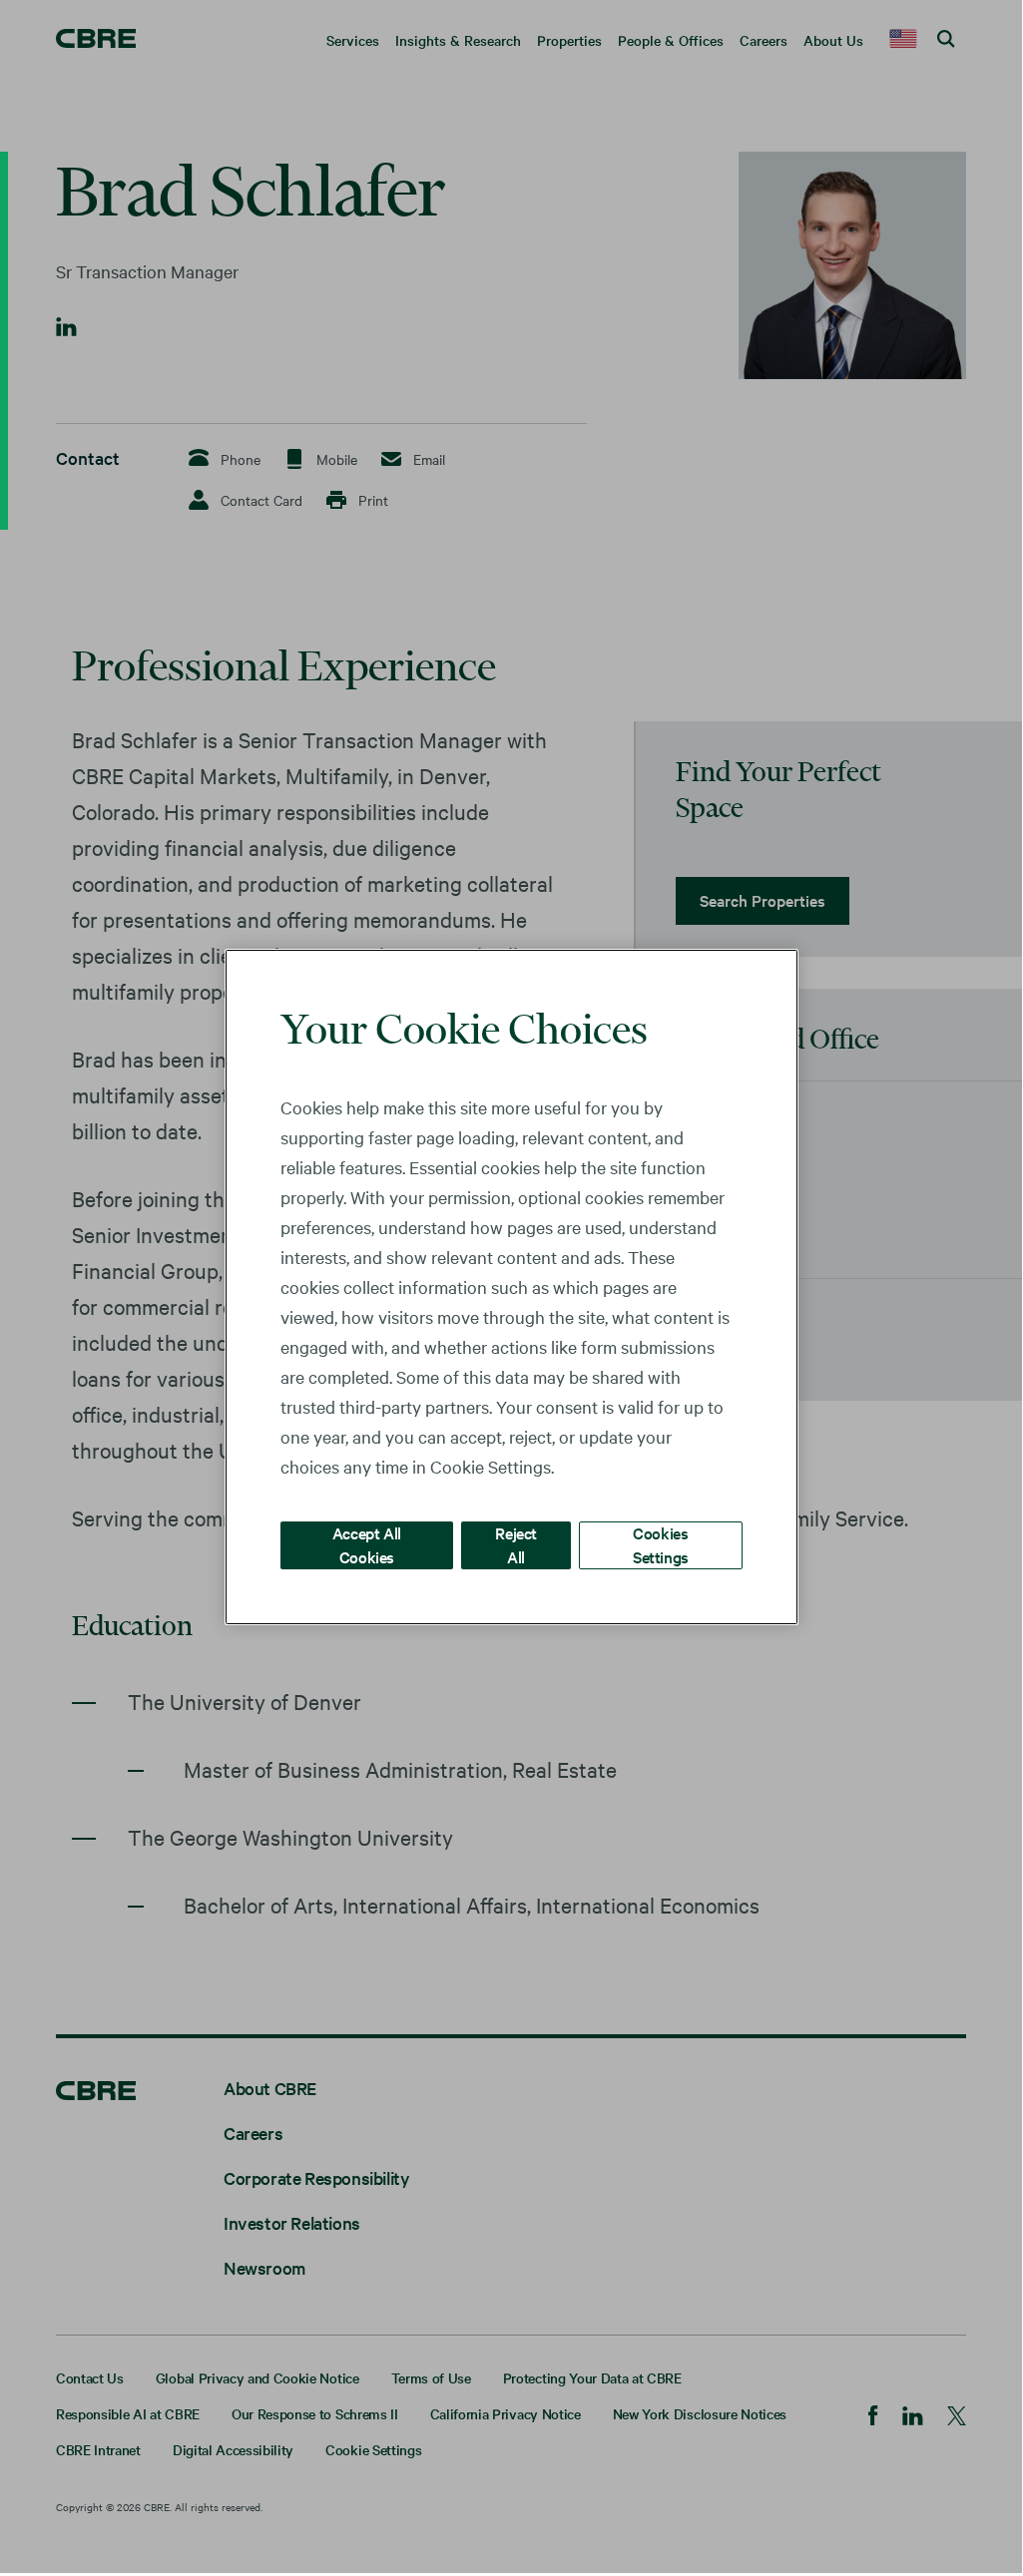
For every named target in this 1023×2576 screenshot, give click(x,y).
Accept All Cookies (367, 1544)
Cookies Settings (661, 1544)
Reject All (516, 1544)
